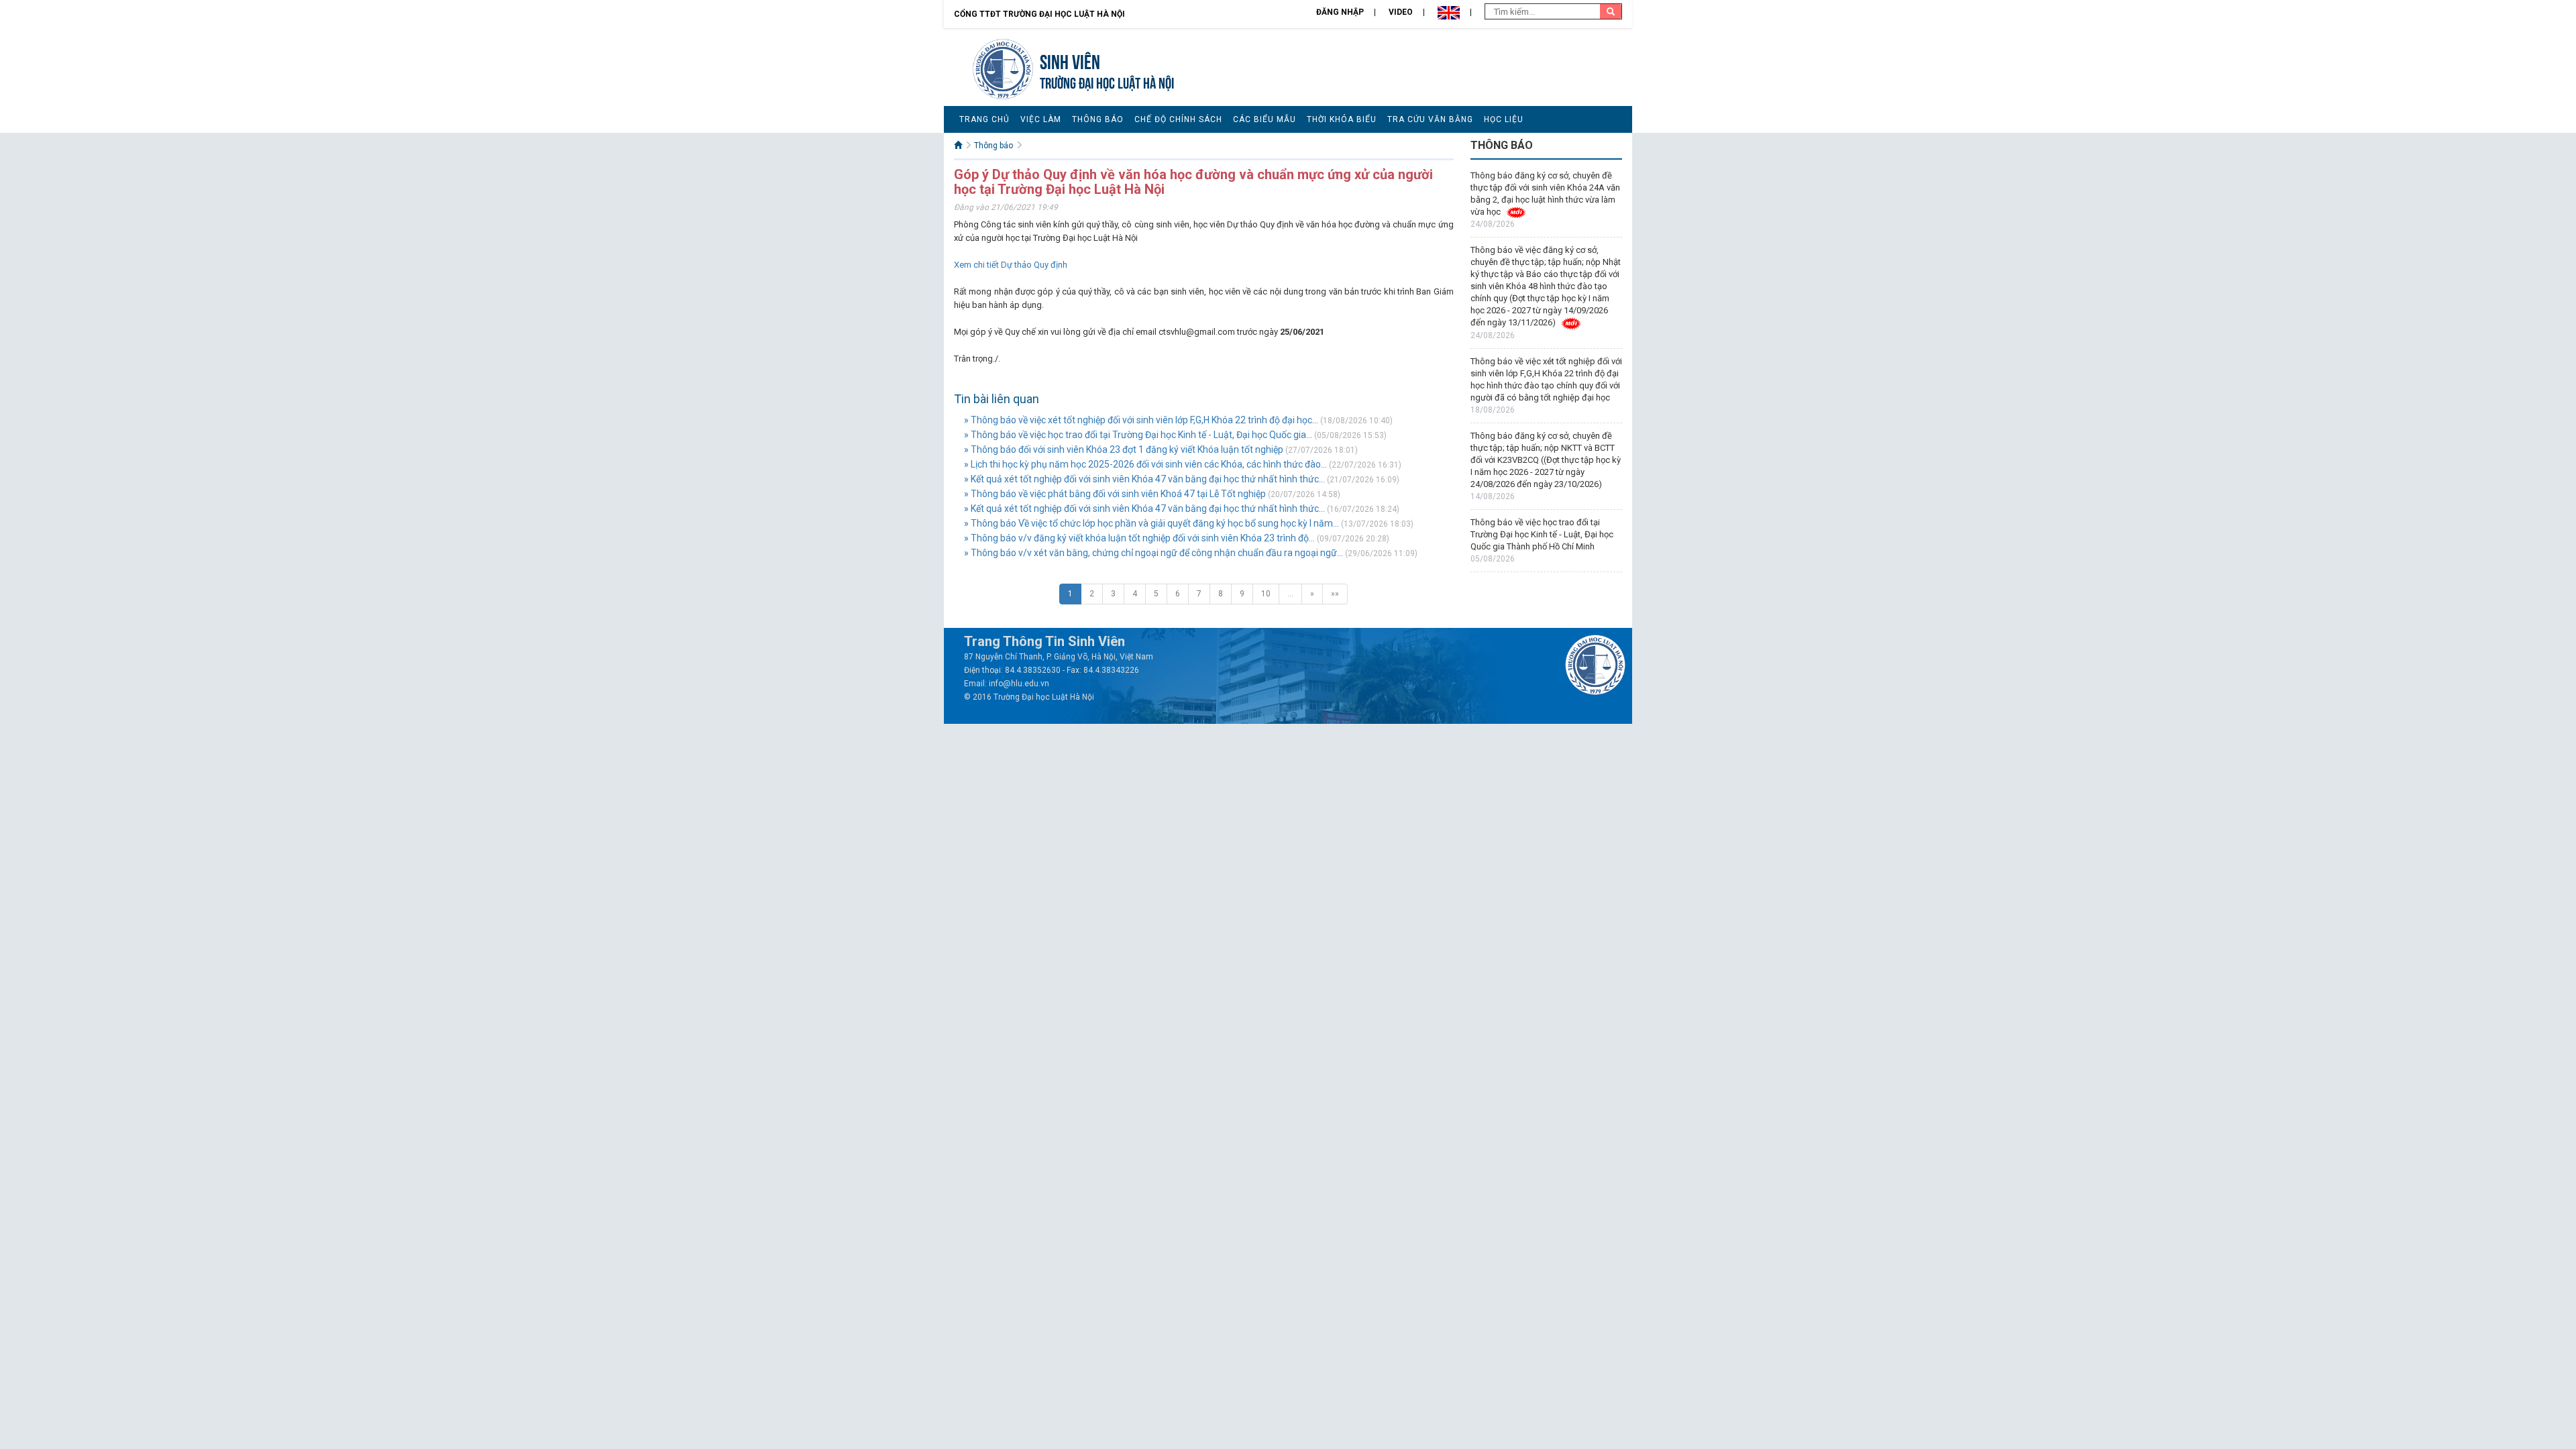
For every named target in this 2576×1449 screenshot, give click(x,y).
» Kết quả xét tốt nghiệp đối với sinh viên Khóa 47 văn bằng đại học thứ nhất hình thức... (1144, 479)
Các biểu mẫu (1265, 119)
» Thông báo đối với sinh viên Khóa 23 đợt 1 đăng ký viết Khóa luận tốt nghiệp (1125, 449)
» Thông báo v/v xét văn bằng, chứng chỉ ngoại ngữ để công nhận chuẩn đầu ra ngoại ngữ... (1153, 553)
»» (1335, 594)
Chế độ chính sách (1178, 119)
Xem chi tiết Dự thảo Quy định (1011, 265)
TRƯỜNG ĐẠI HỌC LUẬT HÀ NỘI (1107, 82)
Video (1401, 12)
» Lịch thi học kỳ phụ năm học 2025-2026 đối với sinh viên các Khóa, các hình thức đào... (1145, 464)
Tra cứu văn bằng (1430, 119)
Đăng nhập (1340, 12)
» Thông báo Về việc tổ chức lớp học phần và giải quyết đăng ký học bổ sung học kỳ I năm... (1151, 523)
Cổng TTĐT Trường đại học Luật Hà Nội (1039, 14)
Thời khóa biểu (1342, 119)
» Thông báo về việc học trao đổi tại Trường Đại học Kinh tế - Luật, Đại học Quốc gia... (1138, 435)
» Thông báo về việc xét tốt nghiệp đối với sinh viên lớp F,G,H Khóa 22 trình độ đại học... (1141, 420)
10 (1266, 594)
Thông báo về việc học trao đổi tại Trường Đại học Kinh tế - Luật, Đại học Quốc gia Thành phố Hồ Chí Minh (1542, 534)
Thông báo (1098, 119)
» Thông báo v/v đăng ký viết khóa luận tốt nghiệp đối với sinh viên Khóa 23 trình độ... (1139, 538)
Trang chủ (984, 119)
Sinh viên (1070, 60)
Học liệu (1504, 119)
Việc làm (1041, 119)
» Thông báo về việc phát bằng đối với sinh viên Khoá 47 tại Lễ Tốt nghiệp (1115, 494)
